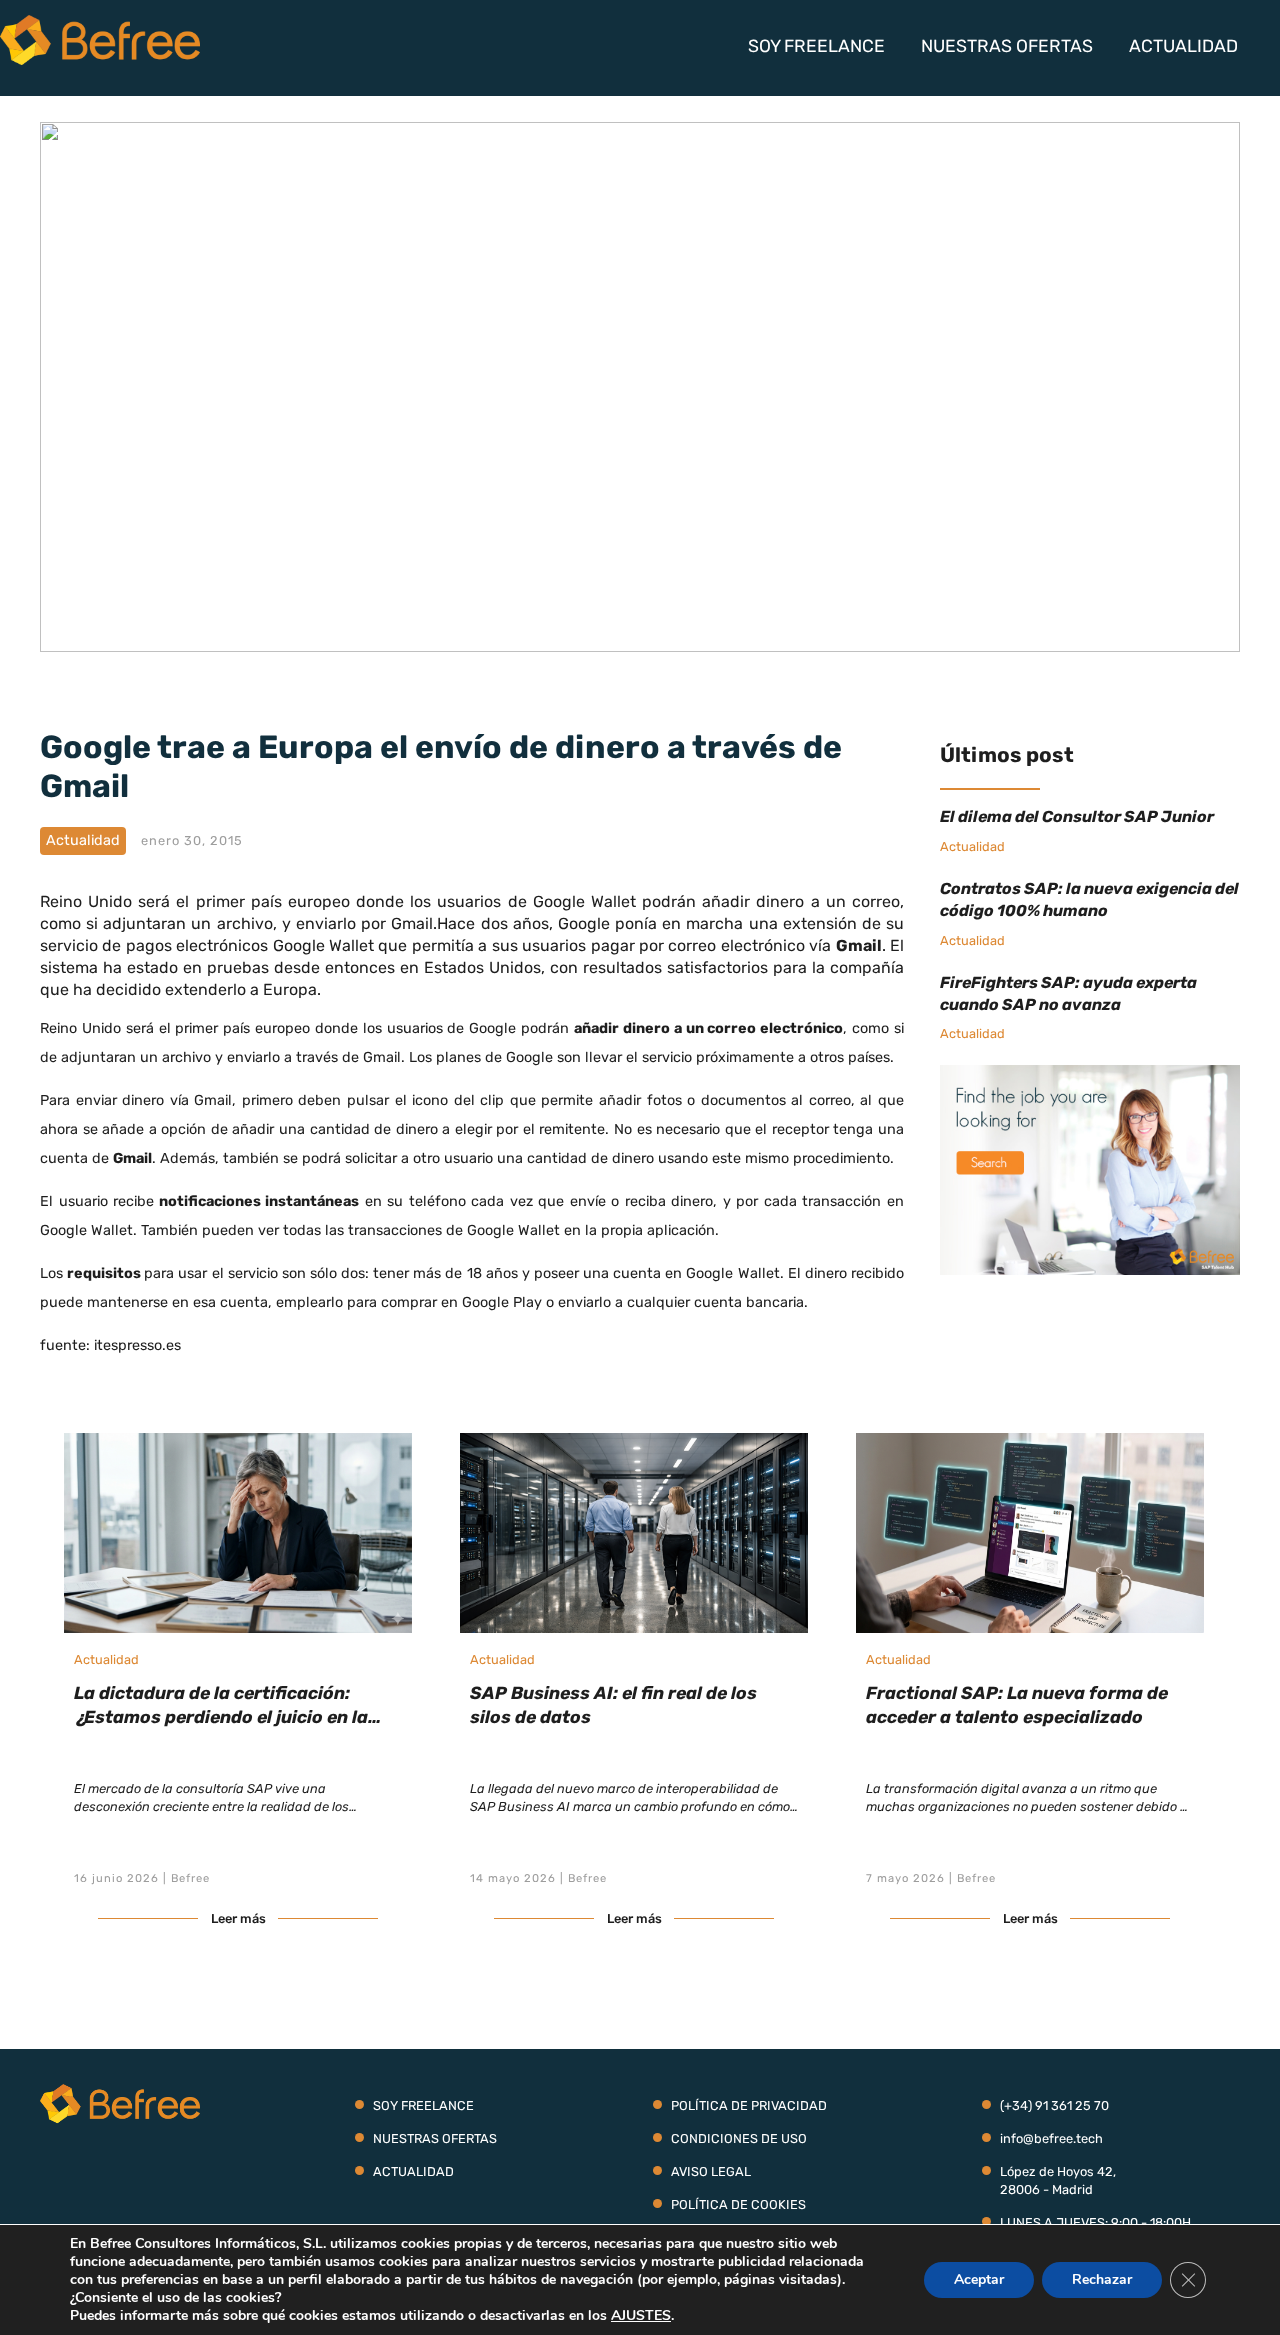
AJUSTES (641, 2316)
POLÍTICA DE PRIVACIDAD (749, 2105)
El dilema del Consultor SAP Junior (1077, 816)
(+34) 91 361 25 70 (1054, 2105)
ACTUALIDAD (1183, 46)
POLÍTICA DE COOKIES (738, 2204)
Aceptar (979, 2279)
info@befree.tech (1051, 2138)
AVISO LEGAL (711, 2171)
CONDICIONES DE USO (739, 2138)
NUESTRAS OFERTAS (1007, 46)
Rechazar (1102, 2279)
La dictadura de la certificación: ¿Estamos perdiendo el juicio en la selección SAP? (221, 1717)
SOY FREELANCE (816, 46)
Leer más (238, 1918)
